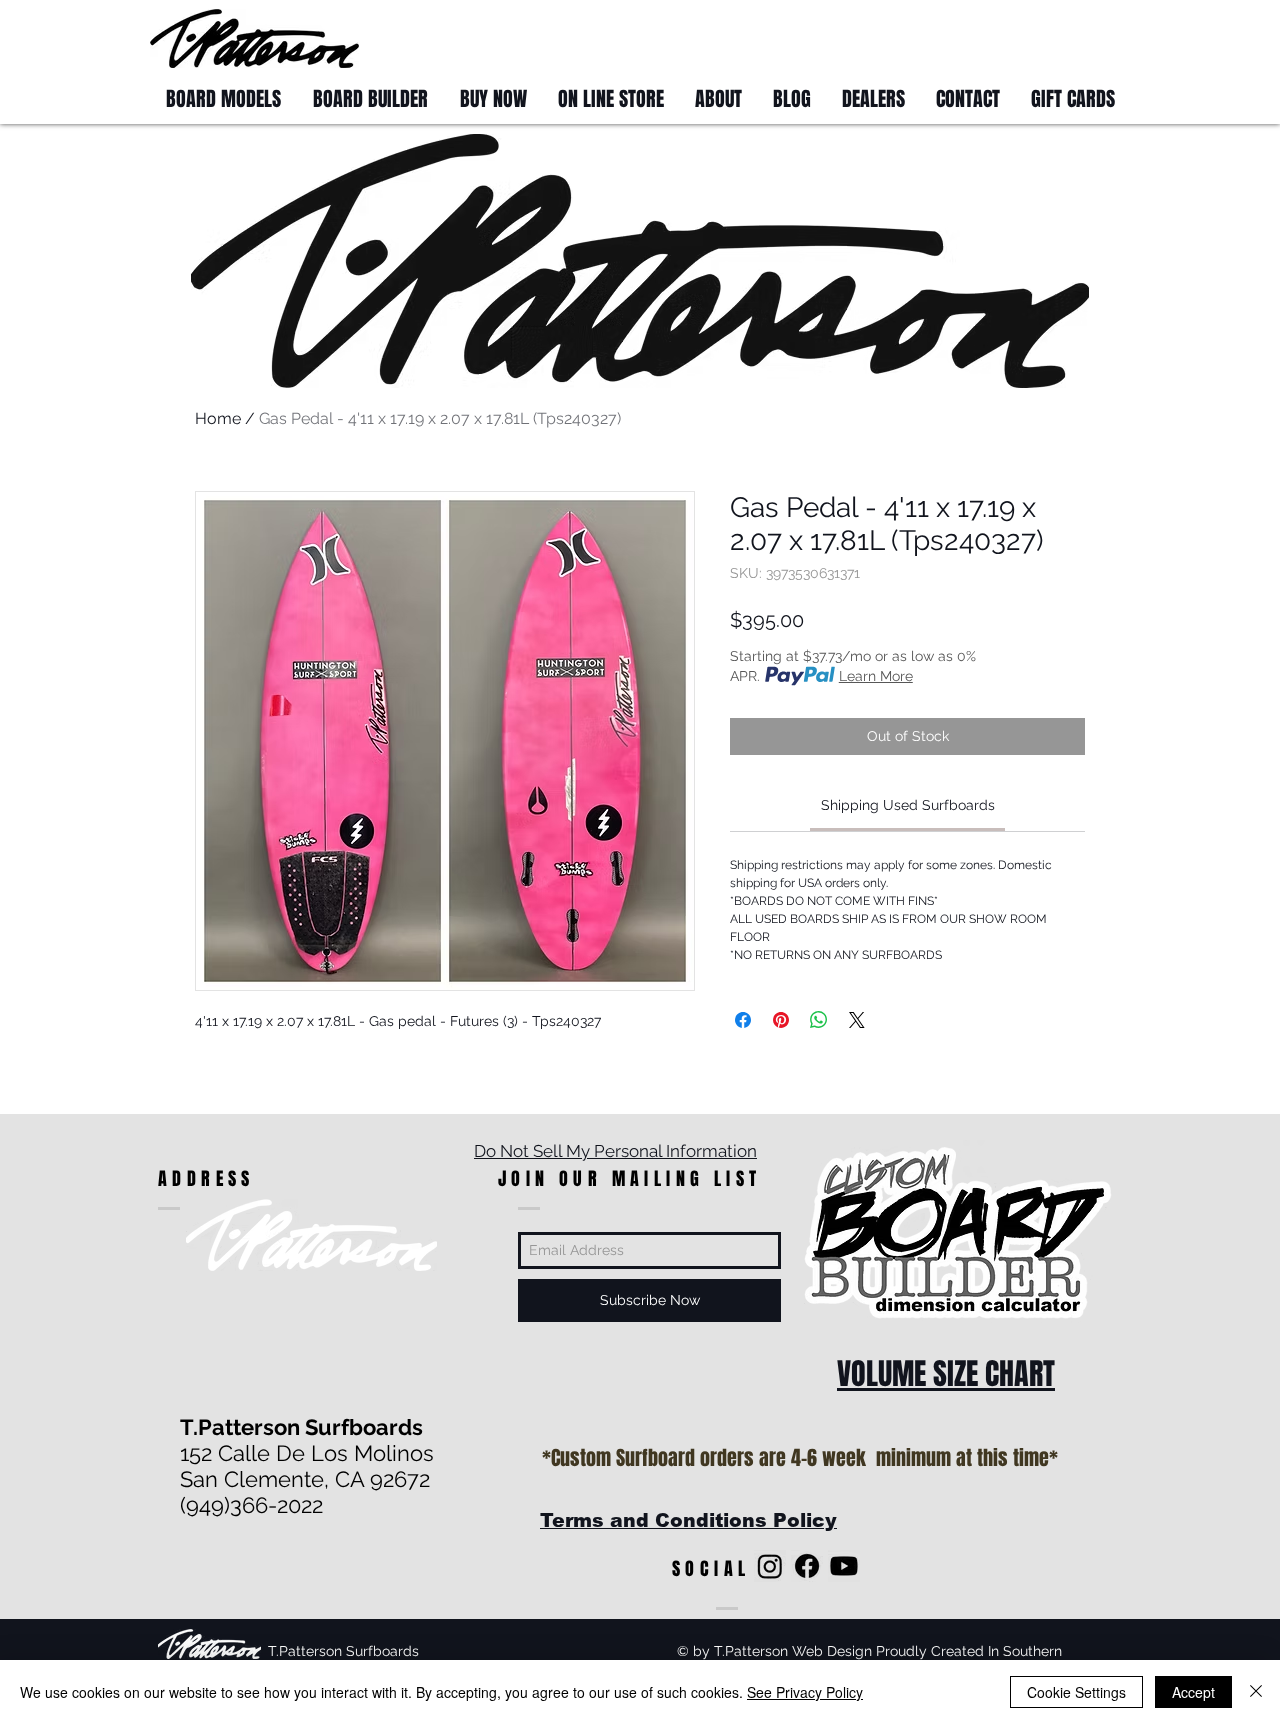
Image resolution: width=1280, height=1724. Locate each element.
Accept (1193, 1692)
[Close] (1256, 1692)
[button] (1092, 37)
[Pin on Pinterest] (781, 1020)
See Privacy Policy (805, 1692)
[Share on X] (857, 1020)
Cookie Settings (1076, 1692)
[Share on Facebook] (743, 1020)
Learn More (876, 676)
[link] (908, 805)
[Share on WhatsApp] (819, 1020)
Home (218, 418)
